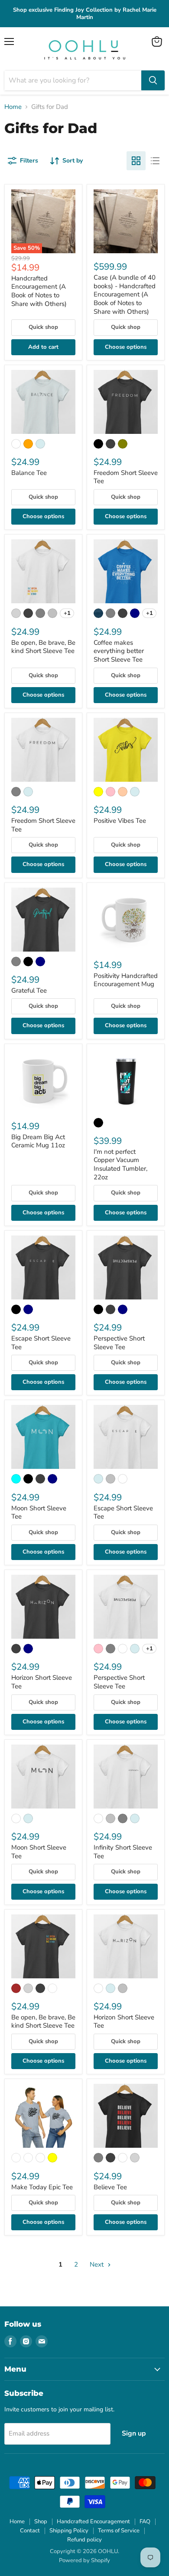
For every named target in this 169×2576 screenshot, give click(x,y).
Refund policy (84, 2540)
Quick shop (43, 327)
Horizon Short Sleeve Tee (42, 1682)
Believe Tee (110, 2187)
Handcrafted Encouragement (93, 2522)
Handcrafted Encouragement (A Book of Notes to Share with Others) (39, 291)
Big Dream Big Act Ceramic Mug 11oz (38, 1141)
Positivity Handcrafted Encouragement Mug (126, 980)
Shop (41, 2522)
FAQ (145, 2522)
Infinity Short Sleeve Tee (123, 1852)
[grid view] (136, 161)
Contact (30, 2531)
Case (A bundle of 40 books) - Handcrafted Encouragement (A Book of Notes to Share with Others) (125, 295)
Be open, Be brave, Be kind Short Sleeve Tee (43, 647)
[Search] (153, 80)
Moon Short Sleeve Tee (39, 1512)
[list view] (155, 161)
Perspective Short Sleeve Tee (119, 1343)
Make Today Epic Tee (42, 2187)
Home (13, 107)
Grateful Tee (29, 990)
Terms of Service (119, 2531)
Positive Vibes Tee (120, 821)
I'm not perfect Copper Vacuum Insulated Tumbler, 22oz (120, 1164)
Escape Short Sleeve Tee (41, 1343)
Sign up (134, 2433)
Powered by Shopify (84, 2560)
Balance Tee (29, 473)
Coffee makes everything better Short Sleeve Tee (119, 651)
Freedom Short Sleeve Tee (126, 477)
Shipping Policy (69, 2531)
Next (97, 2264)
